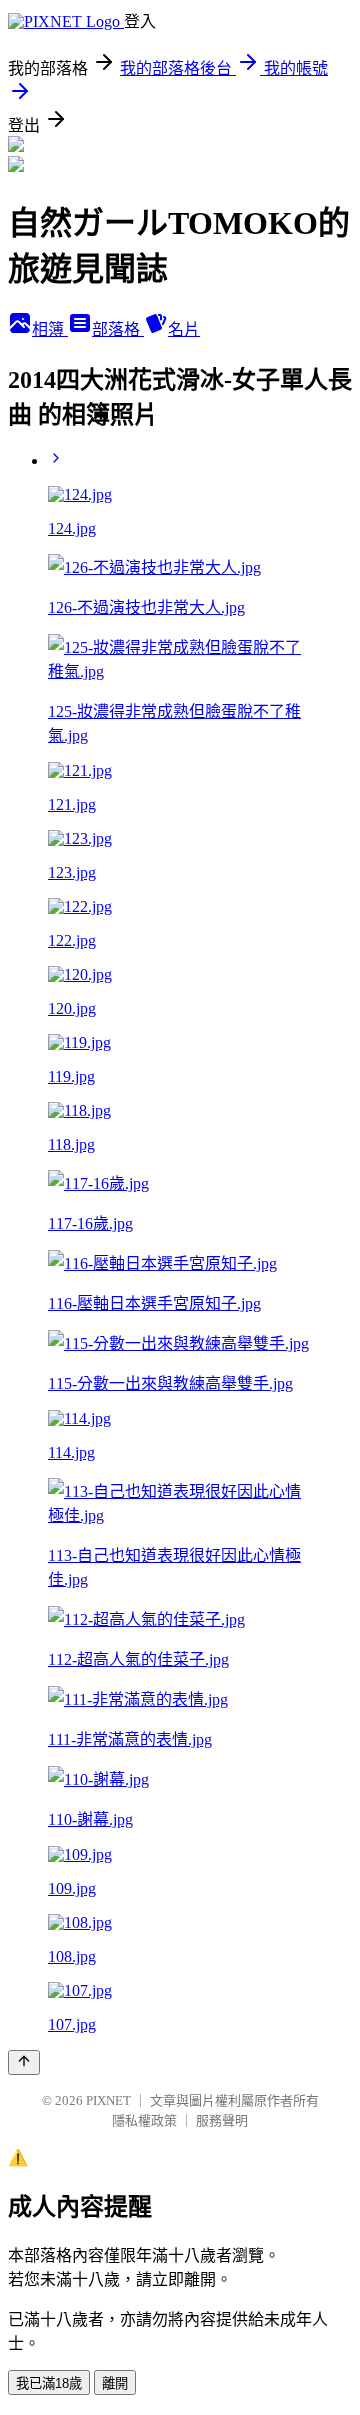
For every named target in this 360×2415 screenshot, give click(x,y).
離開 (115, 2383)
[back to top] (24, 2062)
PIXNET (108, 2100)
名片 (184, 329)
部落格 (118, 329)
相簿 (50, 329)
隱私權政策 (144, 2120)
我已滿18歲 (49, 2383)
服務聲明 (222, 2120)
